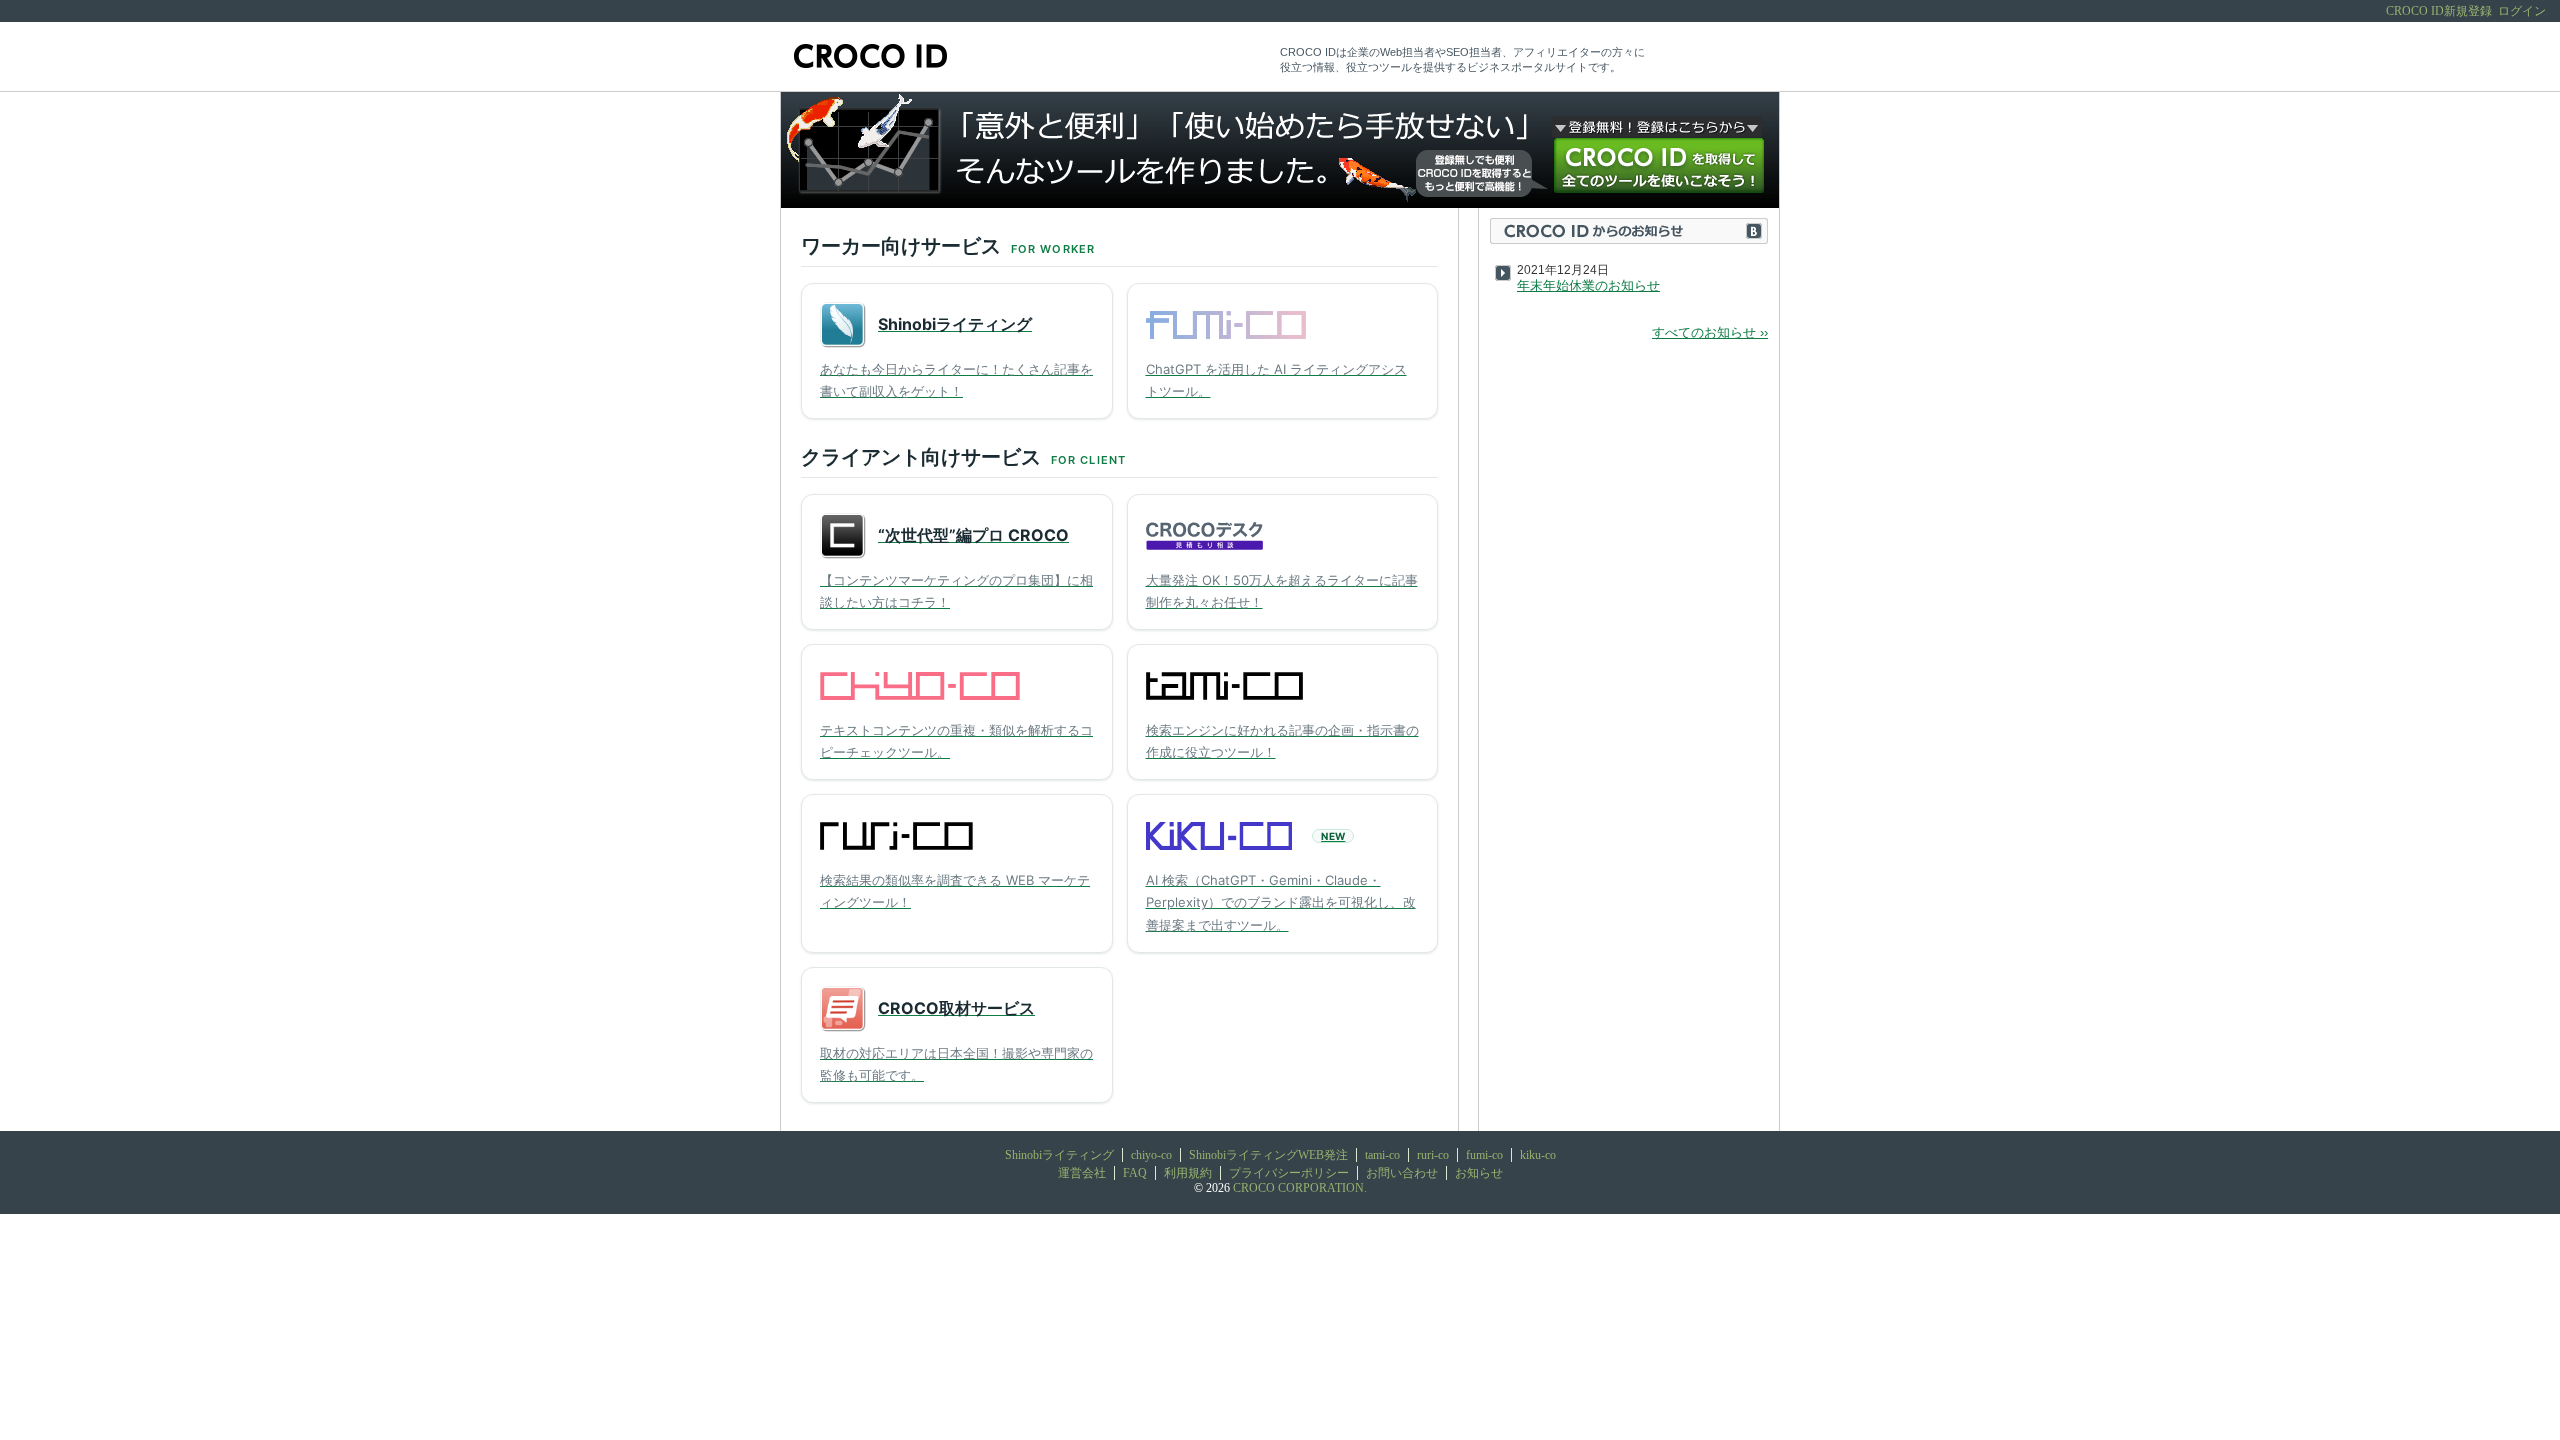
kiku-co (1538, 1155)
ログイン (2522, 11)
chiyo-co (1151, 1155)
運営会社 (1082, 1173)
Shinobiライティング (1059, 1155)
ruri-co (1433, 1155)
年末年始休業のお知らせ (1588, 285)
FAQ (1135, 1173)
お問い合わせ (1402, 1173)
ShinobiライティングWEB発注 (1268, 1155)
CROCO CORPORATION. (1300, 1188)
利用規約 (1188, 1173)
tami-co (1382, 1155)
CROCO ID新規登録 (2439, 11)
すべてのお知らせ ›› (1710, 332)
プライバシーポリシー (1289, 1173)
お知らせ (1479, 1173)
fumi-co (1484, 1155)
